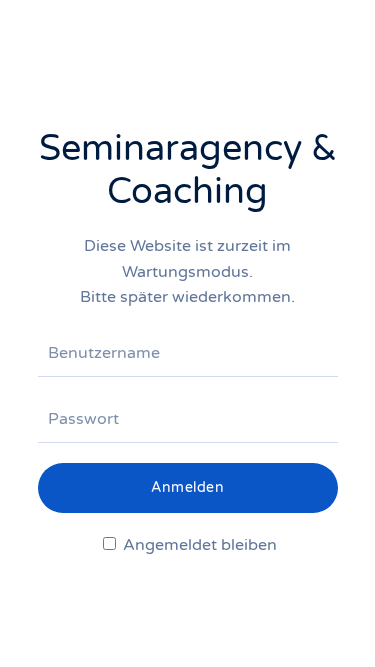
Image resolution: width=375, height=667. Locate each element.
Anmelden (187, 487)
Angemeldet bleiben (198, 545)
